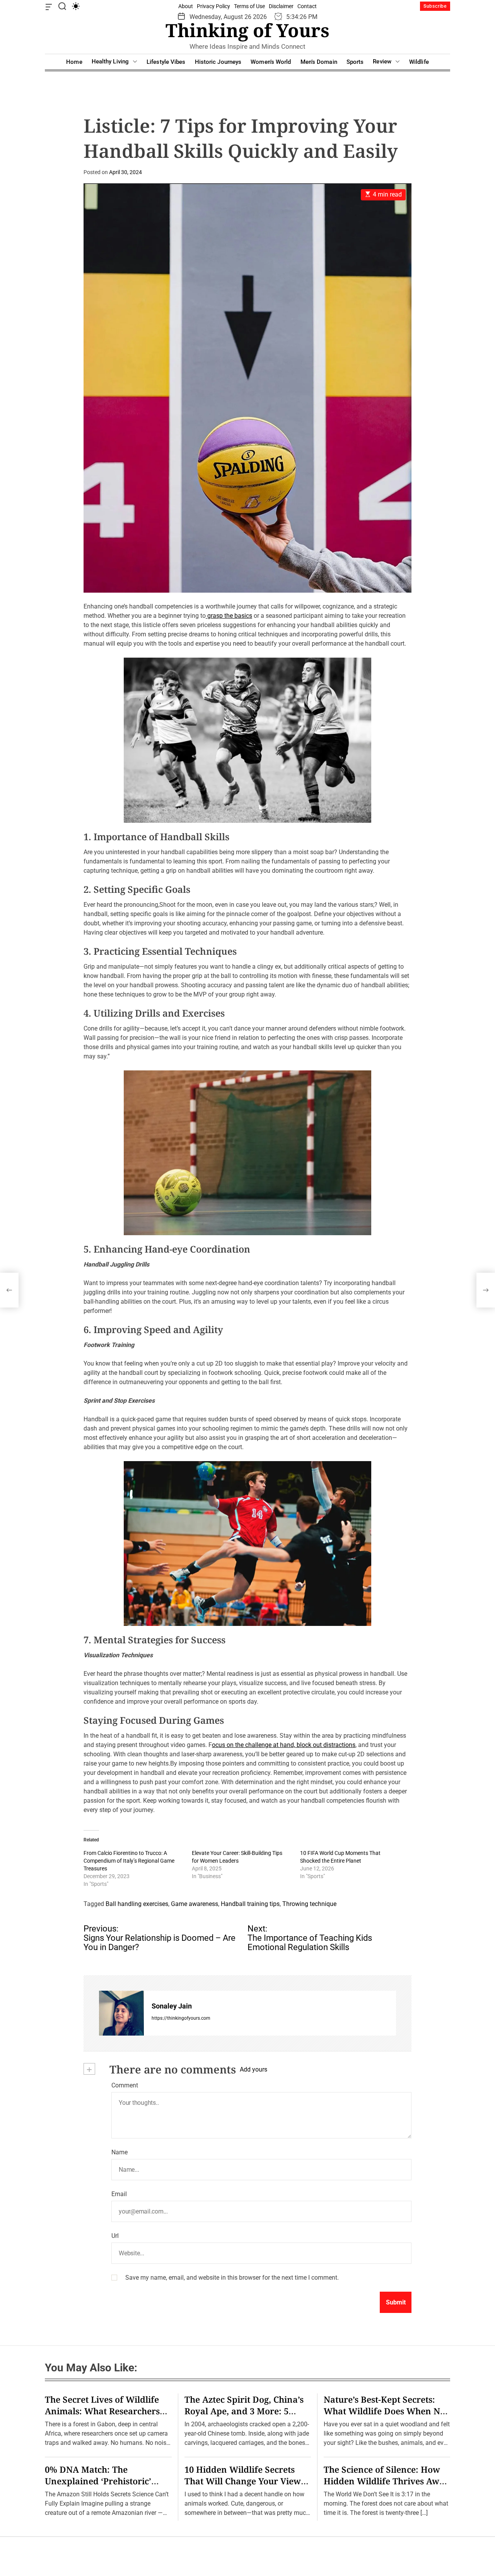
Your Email (182, 1346)
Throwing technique (309, 1904)
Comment (125, 2085)
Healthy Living (110, 62)
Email (119, 2194)
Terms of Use (249, 6)
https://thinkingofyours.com (181, 2018)
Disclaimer (281, 6)
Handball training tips (250, 1904)
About (186, 6)
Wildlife (419, 62)
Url (115, 2236)
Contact (307, 6)
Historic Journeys (218, 62)
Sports (355, 62)
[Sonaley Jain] (121, 2013)
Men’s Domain (319, 62)
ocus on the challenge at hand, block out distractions (284, 1745)
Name (119, 2152)
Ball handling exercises (137, 1904)
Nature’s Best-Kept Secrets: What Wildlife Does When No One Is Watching (384, 2411)
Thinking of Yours (247, 30)
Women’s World (271, 62)
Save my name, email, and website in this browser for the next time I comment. (232, 2278)
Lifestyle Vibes (166, 62)
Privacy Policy (213, 6)
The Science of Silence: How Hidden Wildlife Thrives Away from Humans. (387, 2481)
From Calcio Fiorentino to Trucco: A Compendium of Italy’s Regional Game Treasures (129, 1861)
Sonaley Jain (172, 2006)
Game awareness (195, 1904)
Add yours (253, 2069)
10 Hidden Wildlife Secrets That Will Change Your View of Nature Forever (243, 2481)
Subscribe (435, 6)
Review (382, 62)
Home (74, 62)
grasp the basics (229, 616)
